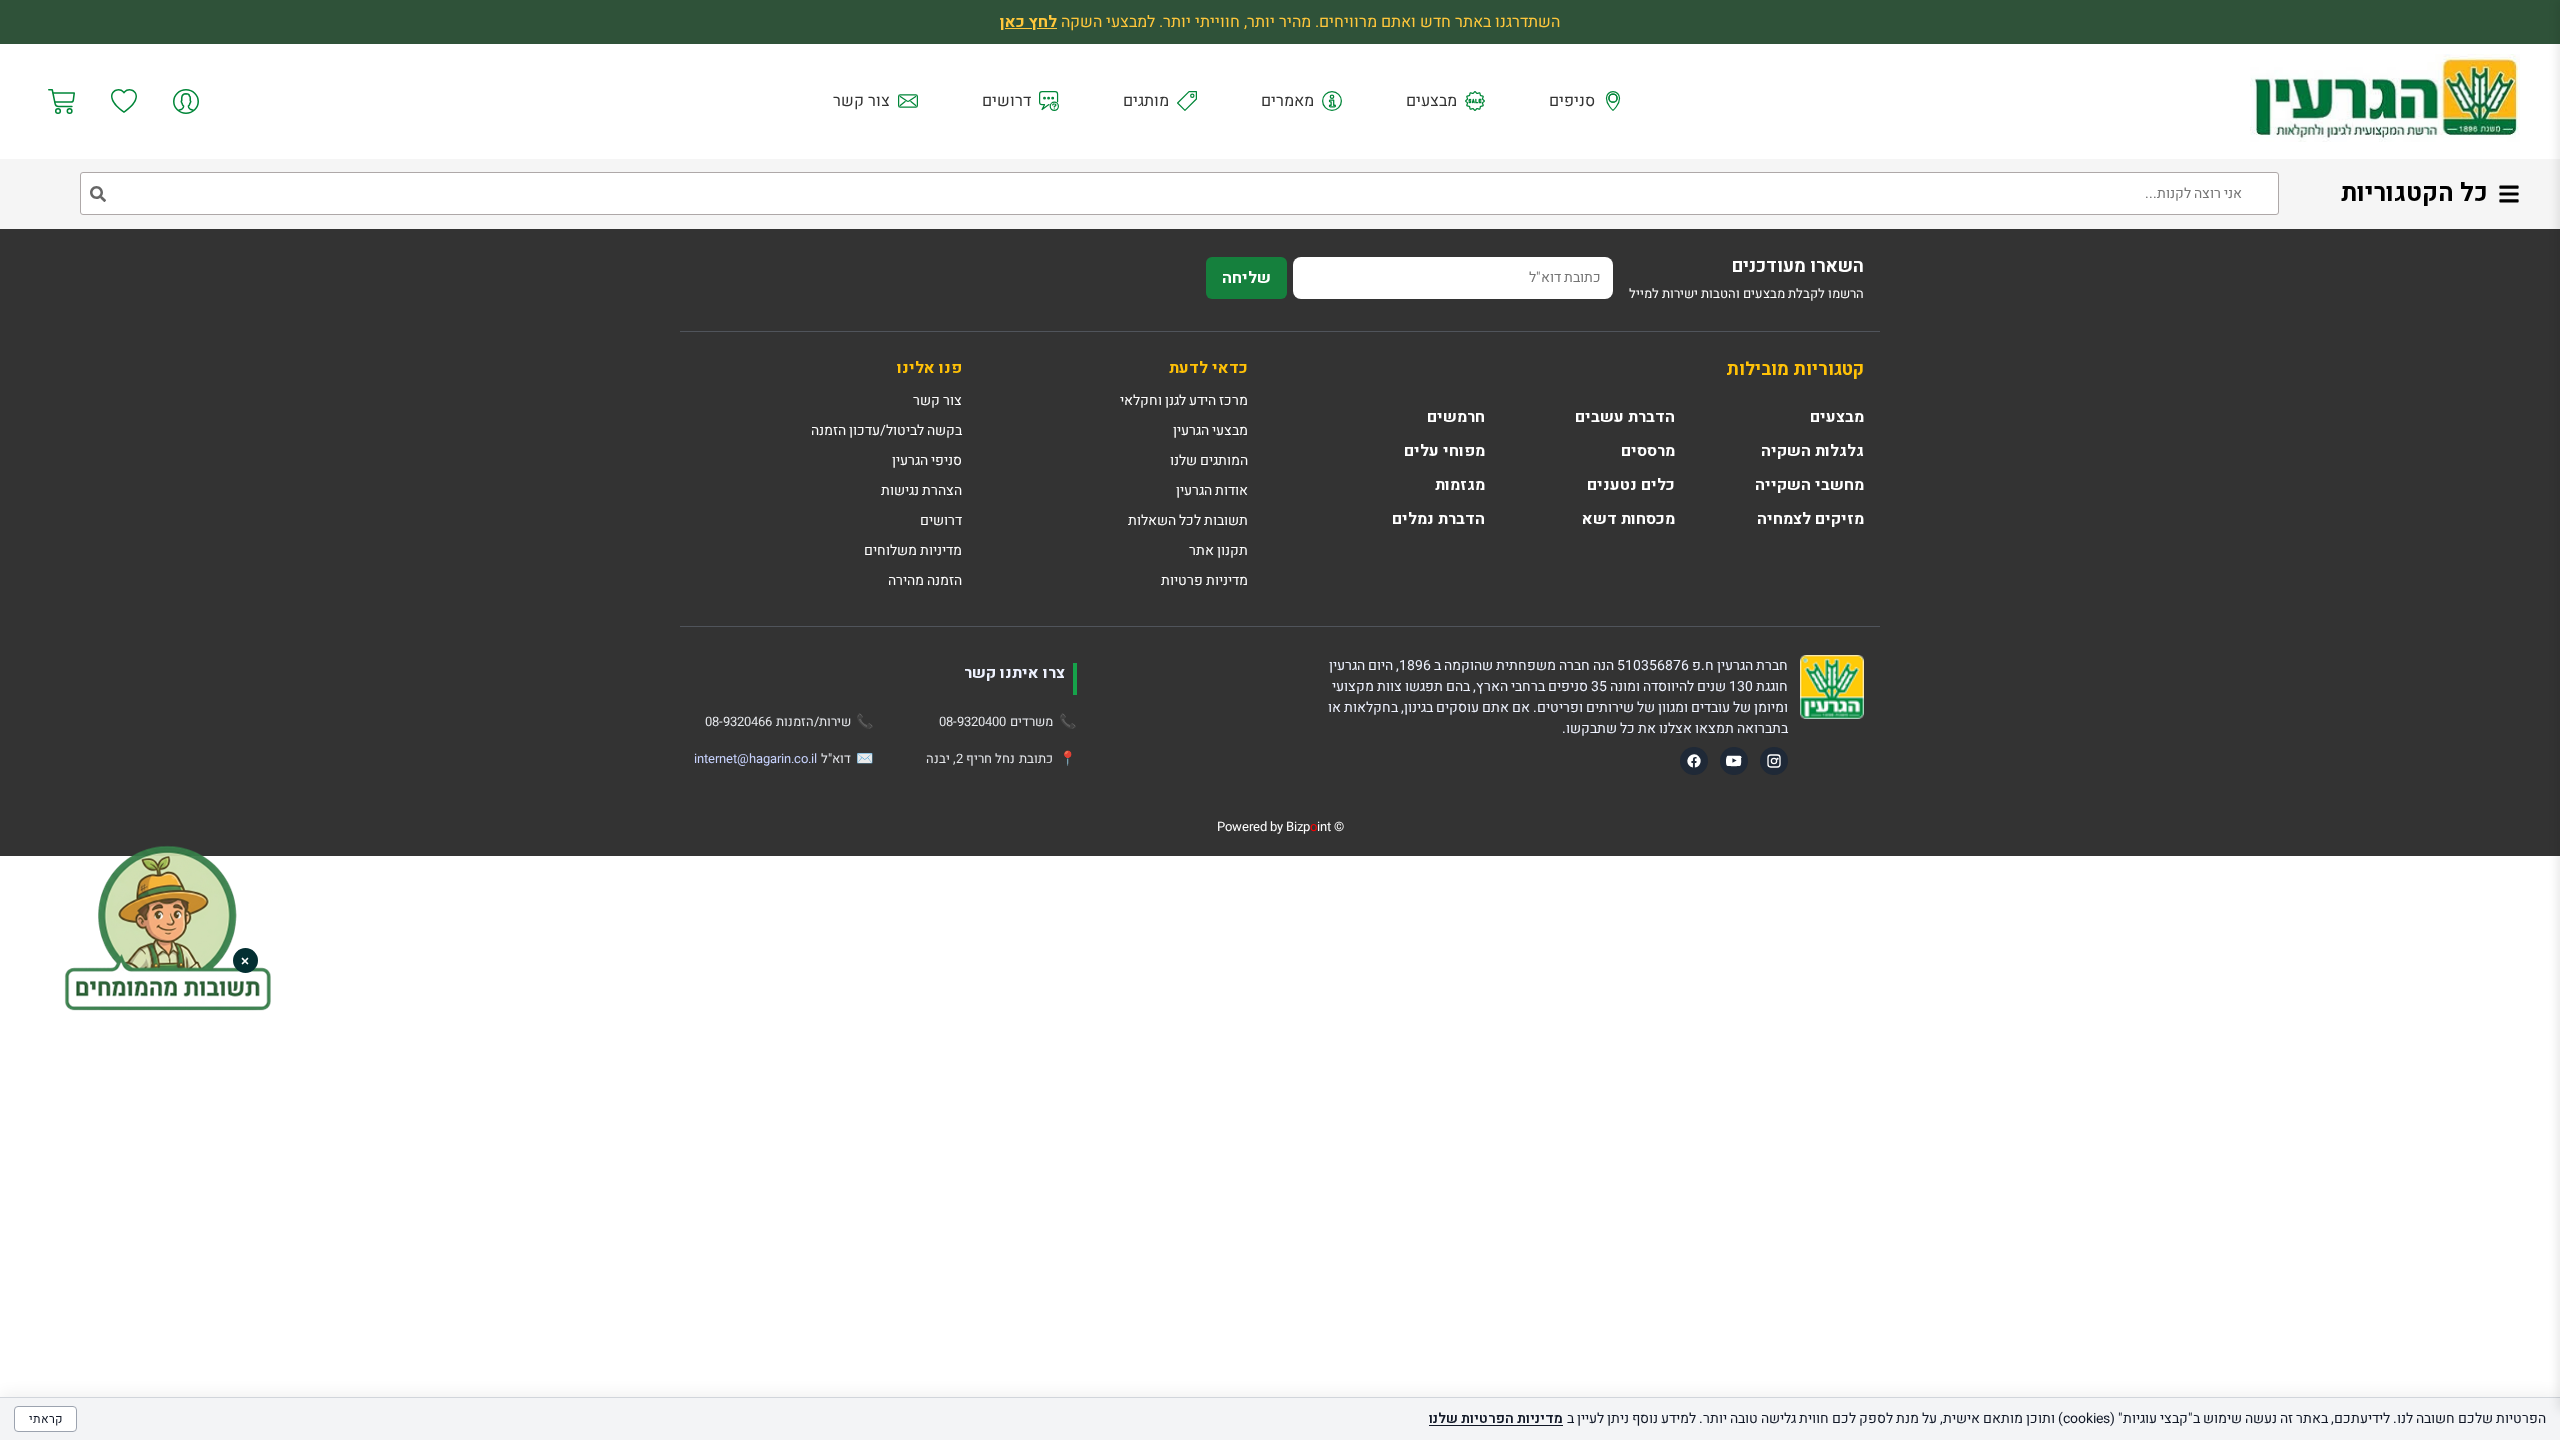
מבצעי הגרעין (1210, 430)
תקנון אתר (1218, 550)
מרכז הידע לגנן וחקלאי (1184, 400)
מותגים (1146, 101)
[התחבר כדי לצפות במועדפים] (124, 101)
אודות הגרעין (1212, 490)
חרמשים (1456, 417)
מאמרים (1287, 101)
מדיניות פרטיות (1204, 580)
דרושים (1006, 101)
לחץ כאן (1028, 22)
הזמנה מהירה (925, 580)
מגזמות (1460, 485)
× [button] (245, 960)
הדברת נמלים (1438, 519)
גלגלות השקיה (1812, 451)
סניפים (1572, 101)
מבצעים (1431, 101)
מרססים (1648, 451)
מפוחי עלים (1444, 451)
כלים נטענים (1631, 485)
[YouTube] (1734, 761)
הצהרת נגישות (921, 490)
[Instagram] (1774, 761)
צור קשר (861, 101)
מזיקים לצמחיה (1810, 519)
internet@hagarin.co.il (755, 759)
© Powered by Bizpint (1280, 826)
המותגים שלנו (1209, 460)
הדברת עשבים (1625, 417)
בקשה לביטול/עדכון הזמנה (886, 430)
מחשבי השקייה (1809, 485)
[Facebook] (1694, 761)
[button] (167, 931)
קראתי (45, 1419)
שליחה (1246, 278)
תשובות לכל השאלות (1188, 520)
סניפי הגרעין (927, 460)
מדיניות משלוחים (913, 550)
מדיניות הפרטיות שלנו (1496, 1418)
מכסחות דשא (1628, 519)
